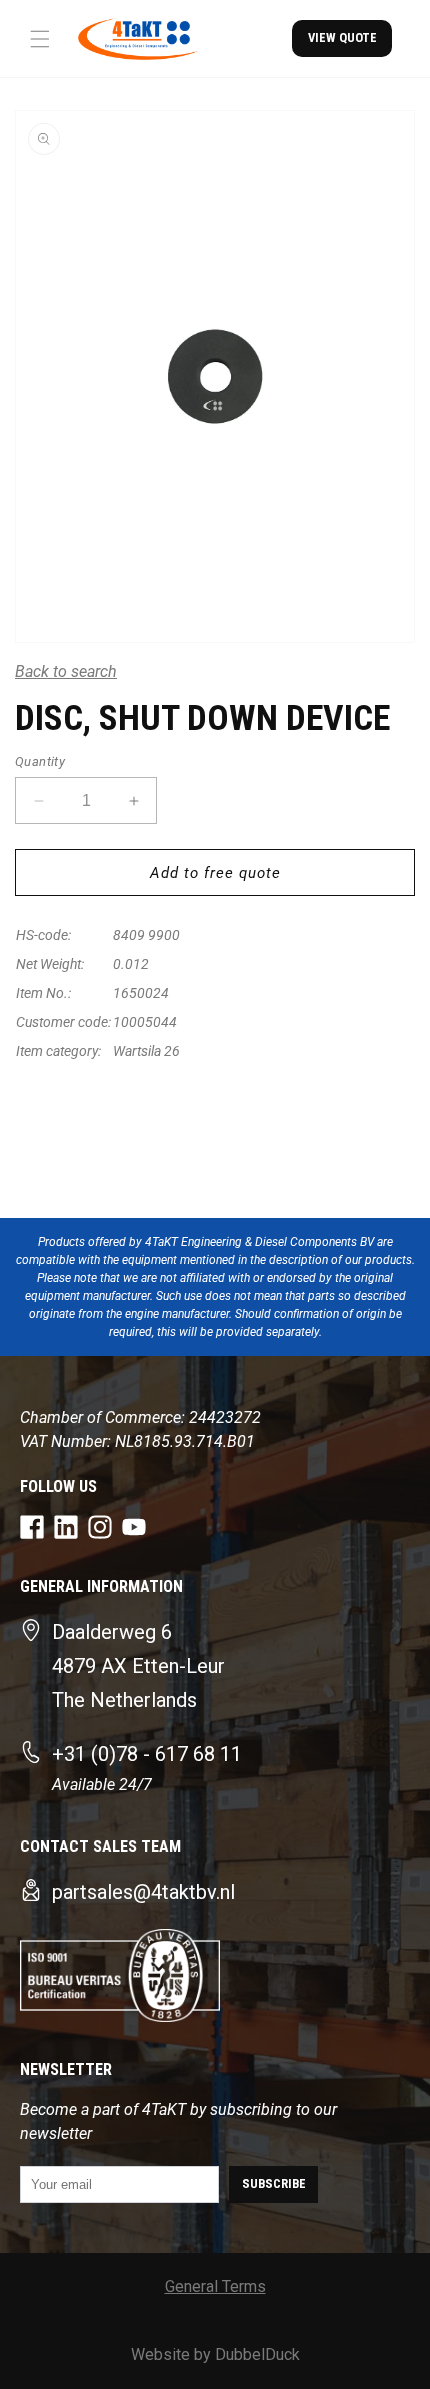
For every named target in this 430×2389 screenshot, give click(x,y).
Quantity (40, 761)
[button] (40, 39)
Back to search (66, 671)
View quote (342, 37)
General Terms (215, 2286)
